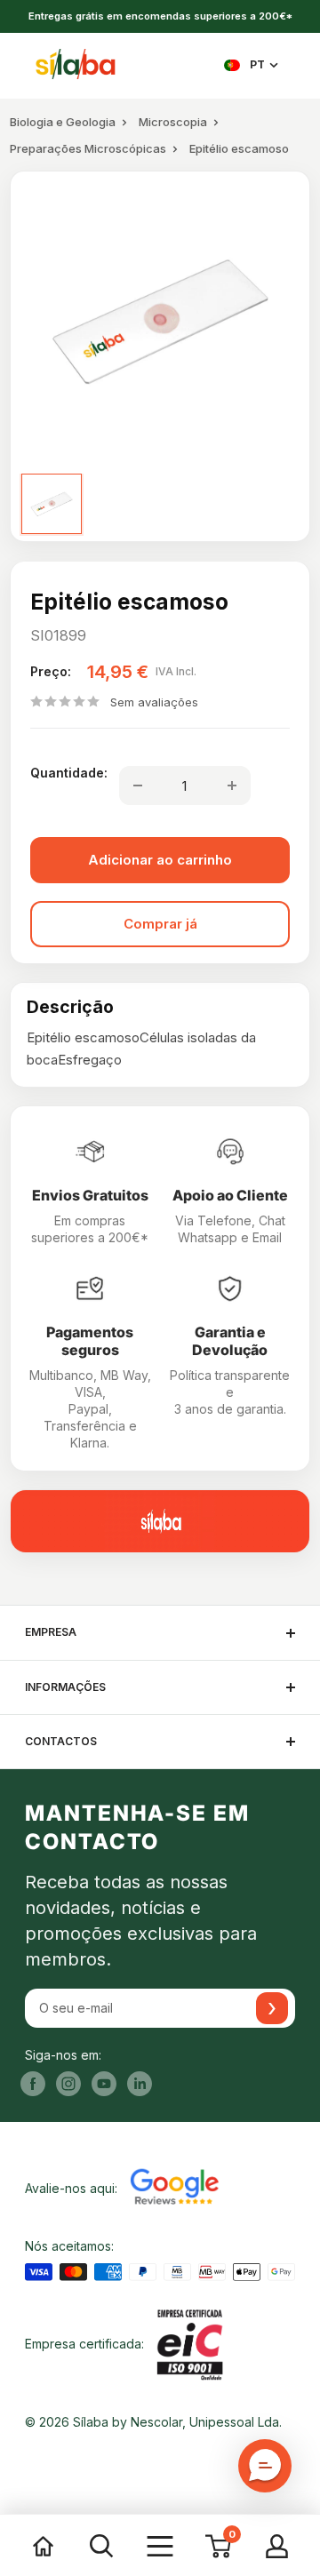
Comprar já (160, 924)
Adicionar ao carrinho (160, 860)
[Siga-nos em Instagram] (68, 2084)
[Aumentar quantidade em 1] (232, 786)
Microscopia (173, 122)
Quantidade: (69, 773)
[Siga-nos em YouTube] (104, 2084)
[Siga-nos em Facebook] (33, 2084)
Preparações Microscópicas (88, 148)
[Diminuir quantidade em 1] (138, 786)
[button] (265, 2466)
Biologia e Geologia (63, 122)
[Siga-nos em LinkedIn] (140, 2084)
